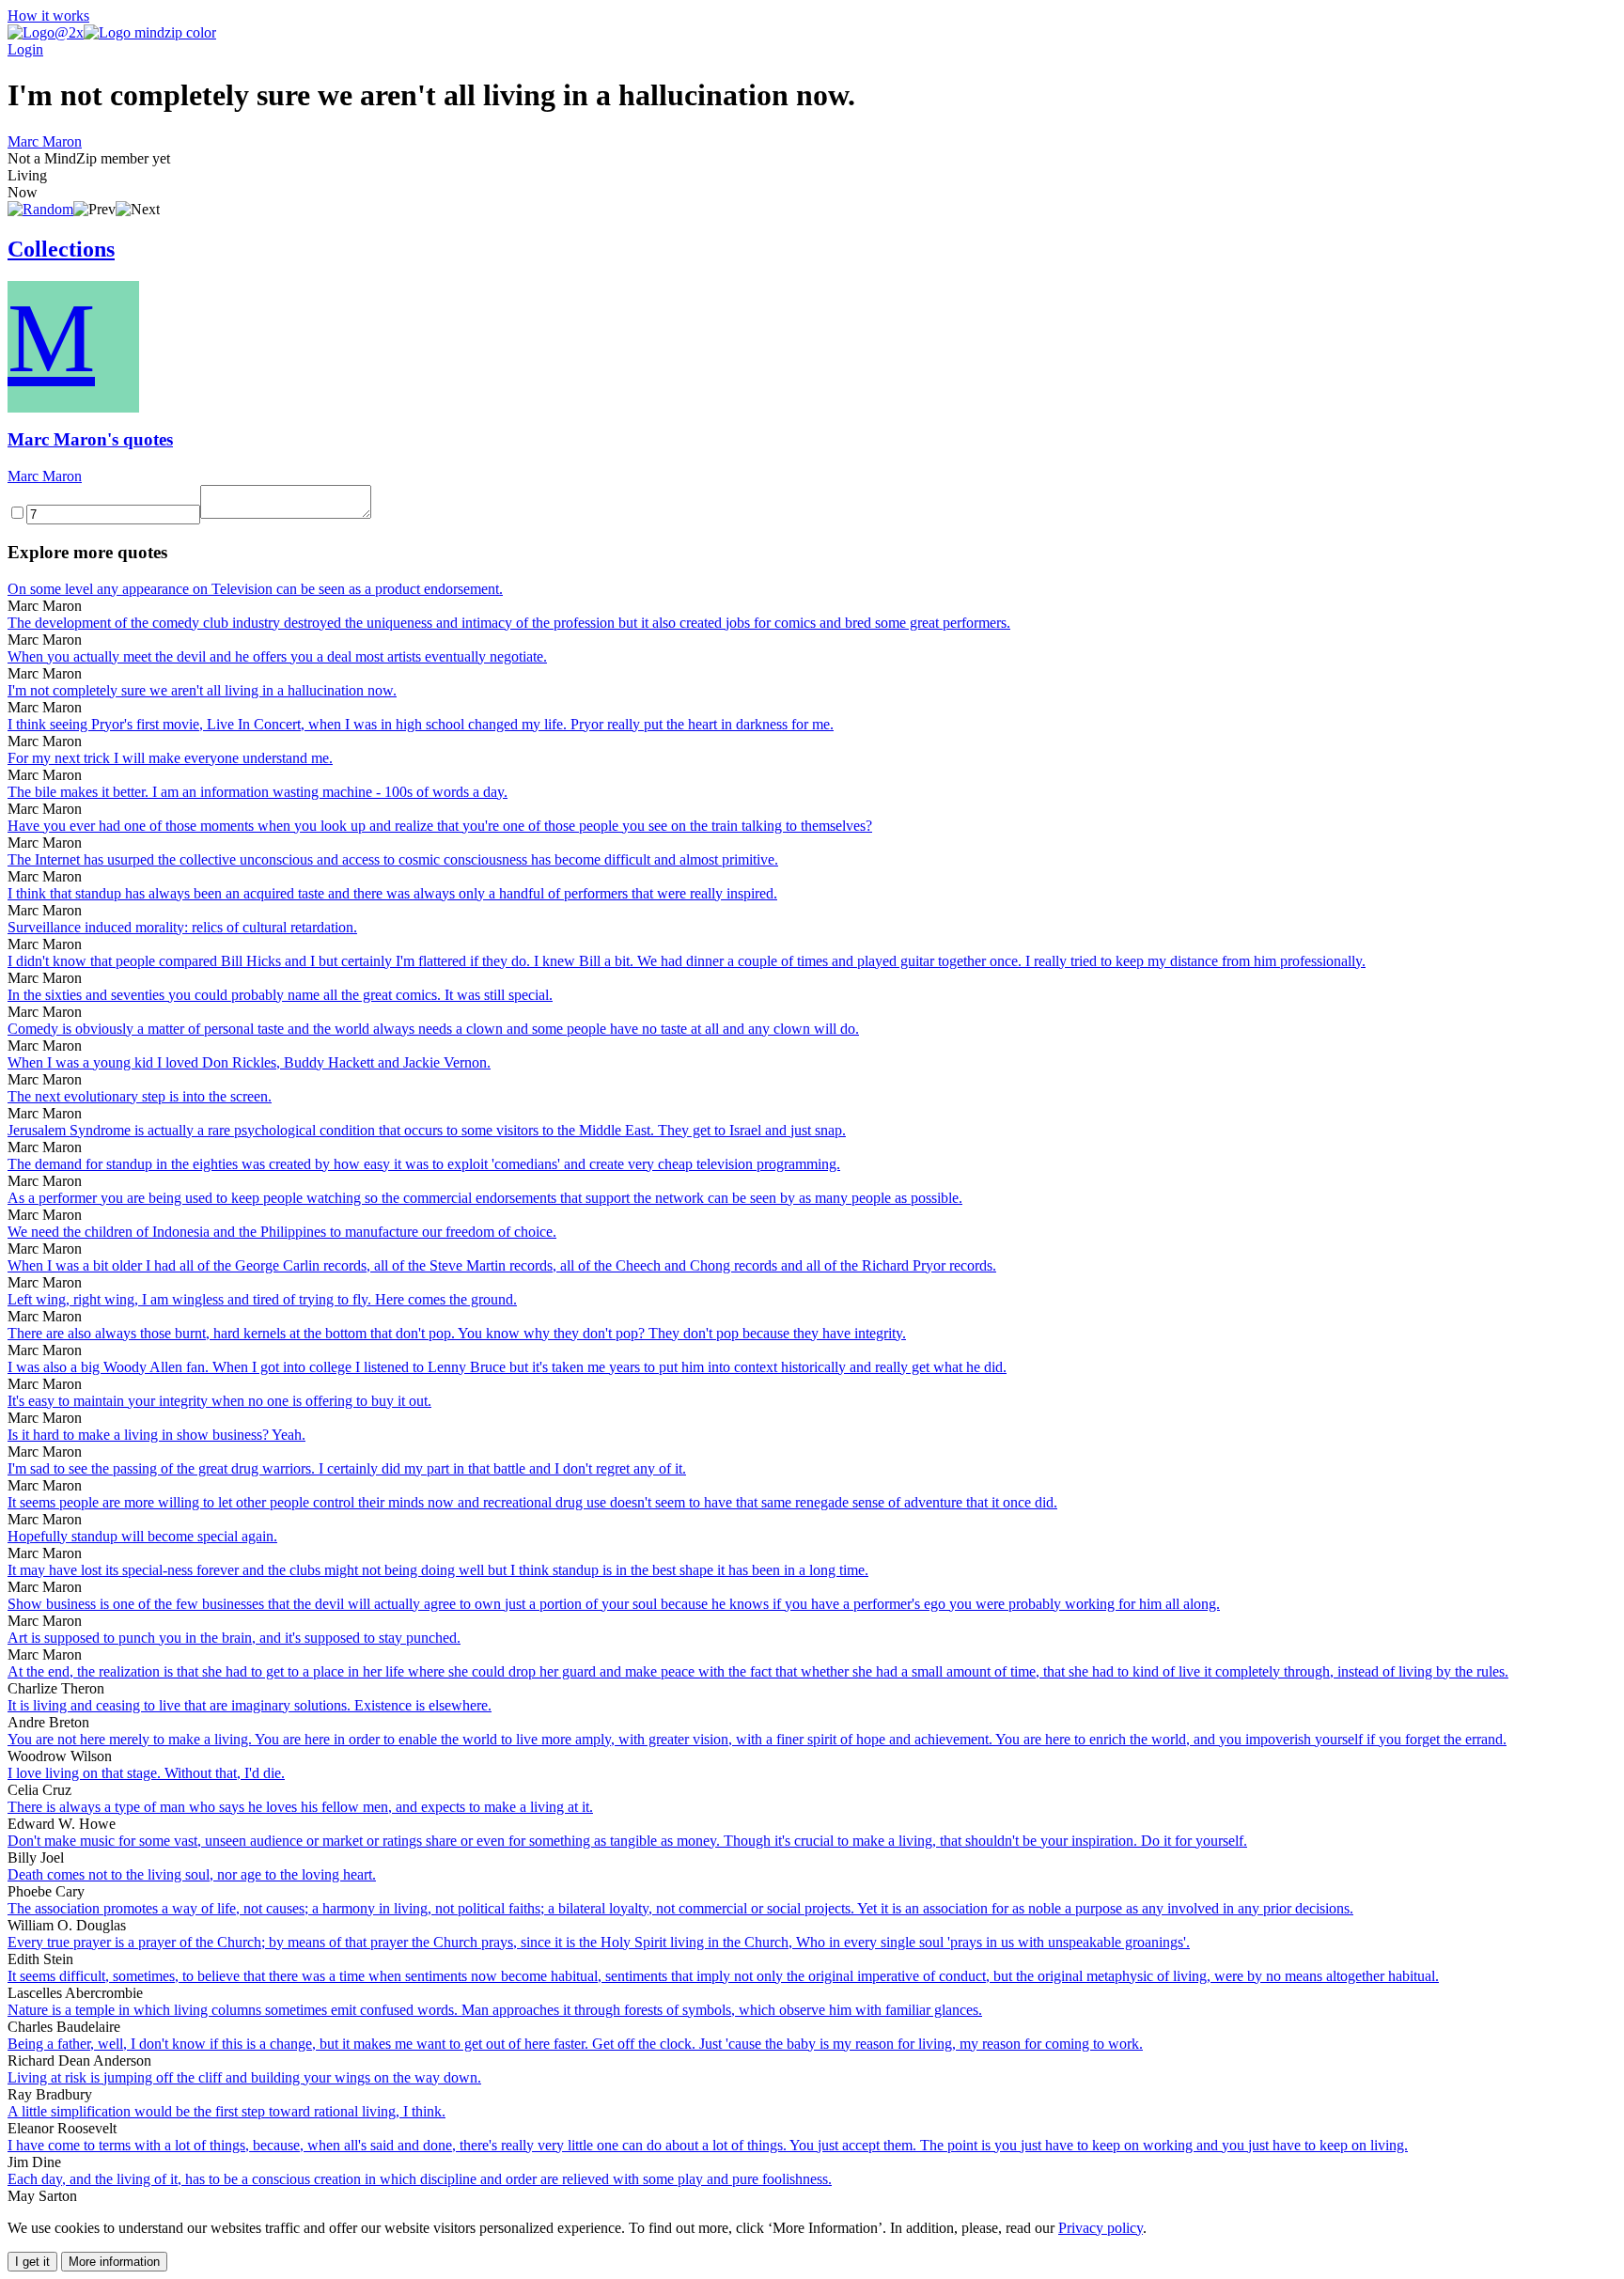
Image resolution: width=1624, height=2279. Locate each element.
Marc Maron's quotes (90, 439)
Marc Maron (45, 141)
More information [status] (114, 2262)
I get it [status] (32, 2262)
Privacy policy (1101, 2228)
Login (25, 49)
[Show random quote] (40, 209)
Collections (61, 249)
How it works (48, 16)
